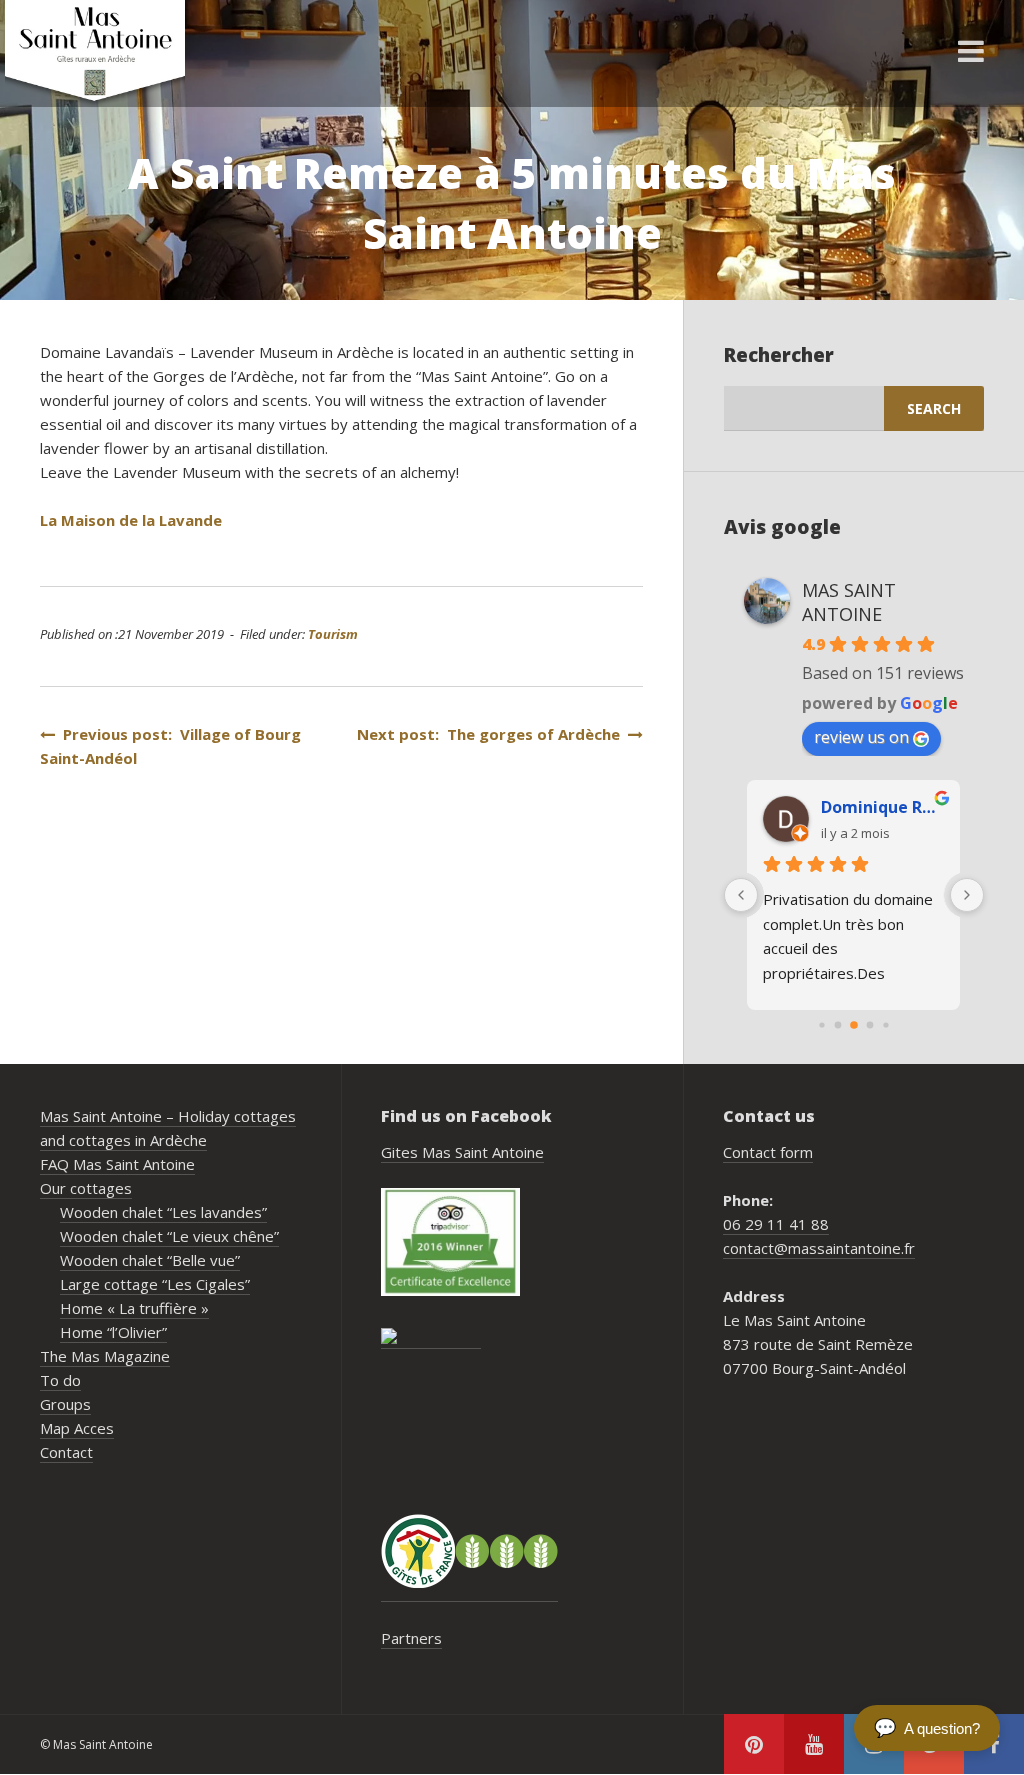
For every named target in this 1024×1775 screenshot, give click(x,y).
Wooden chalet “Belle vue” (150, 1260)
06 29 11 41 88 (776, 1224)
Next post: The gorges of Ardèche (492, 734)
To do (60, 1380)
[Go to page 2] (854, 1025)
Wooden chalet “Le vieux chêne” (169, 1236)
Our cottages (86, 1188)
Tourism (333, 634)
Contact (66, 1452)
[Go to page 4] (885, 1024)
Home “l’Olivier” (113, 1332)
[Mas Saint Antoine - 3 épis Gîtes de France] (469, 1551)
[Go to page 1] (837, 1025)
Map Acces (77, 1428)
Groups (65, 1404)
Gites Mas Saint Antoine (462, 1152)
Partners (411, 1638)
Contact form (768, 1152)
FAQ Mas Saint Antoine (117, 1164)
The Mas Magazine (105, 1356)
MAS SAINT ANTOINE (849, 602)
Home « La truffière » (134, 1308)
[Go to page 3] (869, 1025)
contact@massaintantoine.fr (819, 1248)
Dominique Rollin (882, 807)
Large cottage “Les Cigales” (155, 1284)
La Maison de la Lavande (131, 520)
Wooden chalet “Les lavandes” (163, 1212)
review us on (861, 737)
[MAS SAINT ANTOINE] (431, 1338)
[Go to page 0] (821, 1024)
